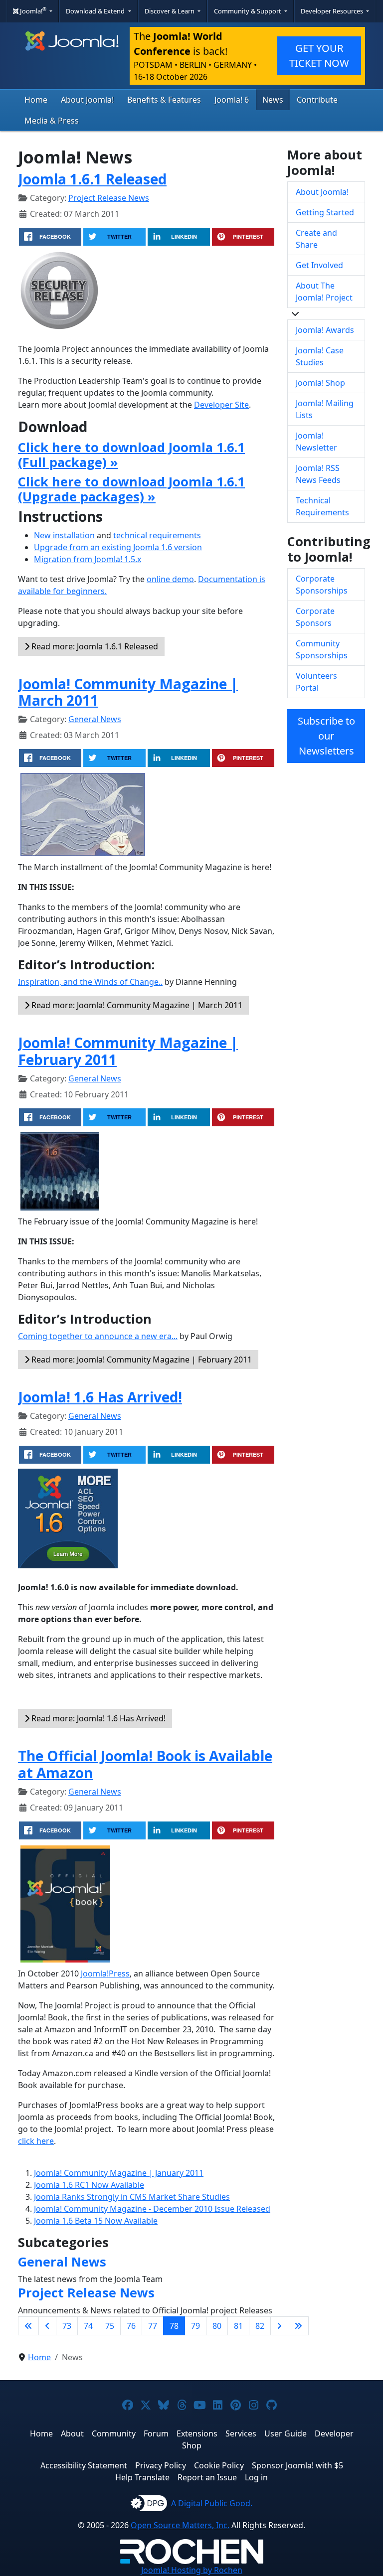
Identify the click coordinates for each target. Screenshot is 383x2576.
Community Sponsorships (322, 649)
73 (67, 2326)
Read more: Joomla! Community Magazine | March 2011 (136, 1005)
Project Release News (109, 198)
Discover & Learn (170, 11)
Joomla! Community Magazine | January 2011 (119, 2173)
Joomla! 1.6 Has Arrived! (100, 1397)
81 (238, 2326)
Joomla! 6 (232, 100)
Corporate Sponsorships (322, 585)
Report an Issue (207, 2477)
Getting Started (325, 212)
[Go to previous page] (47, 2326)
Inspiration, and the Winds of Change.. (90, 982)
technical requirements (157, 535)
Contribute (317, 100)
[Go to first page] (28, 2326)
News (273, 100)
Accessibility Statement (84, 2465)
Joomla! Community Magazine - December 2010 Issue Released (152, 2209)
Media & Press (52, 121)
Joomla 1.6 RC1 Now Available (89, 2185)
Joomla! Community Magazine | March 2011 (128, 692)
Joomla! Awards (325, 330)
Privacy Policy (161, 2465)
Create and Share (316, 239)
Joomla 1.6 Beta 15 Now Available (96, 2221)
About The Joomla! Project (324, 292)
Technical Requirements (322, 506)
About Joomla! (87, 100)
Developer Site (221, 405)
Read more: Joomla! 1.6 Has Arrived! (97, 1718)
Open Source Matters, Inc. (180, 2525)
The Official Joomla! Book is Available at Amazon (145, 1764)
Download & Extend (96, 11)
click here (36, 2141)
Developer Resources (333, 11)
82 (260, 2326)
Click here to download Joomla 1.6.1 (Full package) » (131, 455)
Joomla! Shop (320, 383)
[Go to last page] (298, 2326)
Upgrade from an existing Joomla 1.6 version (118, 547)
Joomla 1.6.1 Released (92, 179)
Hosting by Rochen (192, 2570)
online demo (170, 579)
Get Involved (319, 265)
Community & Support (248, 11)
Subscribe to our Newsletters (326, 736)
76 (131, 2326)
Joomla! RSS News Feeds (318, 474)
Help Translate (142, 2477)
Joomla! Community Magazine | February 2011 (128, 1051)
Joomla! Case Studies (320, 356)
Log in (256, 2477)
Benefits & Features (164, 100)
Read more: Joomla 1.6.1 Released (94, 646)
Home (36, 100)
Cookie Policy (219, 2465)
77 (153, 2326)
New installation (64, 535)
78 (174, 2326)
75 (110, 2326)
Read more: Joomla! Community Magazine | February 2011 (141, 1360)
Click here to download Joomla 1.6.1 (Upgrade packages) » (131, 489)
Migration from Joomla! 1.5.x (88, 559)
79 (195, 2326)
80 (217, 2326)
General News (95, 719)
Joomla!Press (105, 1973)
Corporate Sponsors (315, 617)
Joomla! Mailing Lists (325, 409)
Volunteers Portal (316, 682)
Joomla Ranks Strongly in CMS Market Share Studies (132, 2197)
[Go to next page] (279, 2326)
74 (88, 2326)
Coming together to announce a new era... (98, 1336)
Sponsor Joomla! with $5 (297, 2465)
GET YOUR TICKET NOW (319, 56)
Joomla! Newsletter (316, 442)
